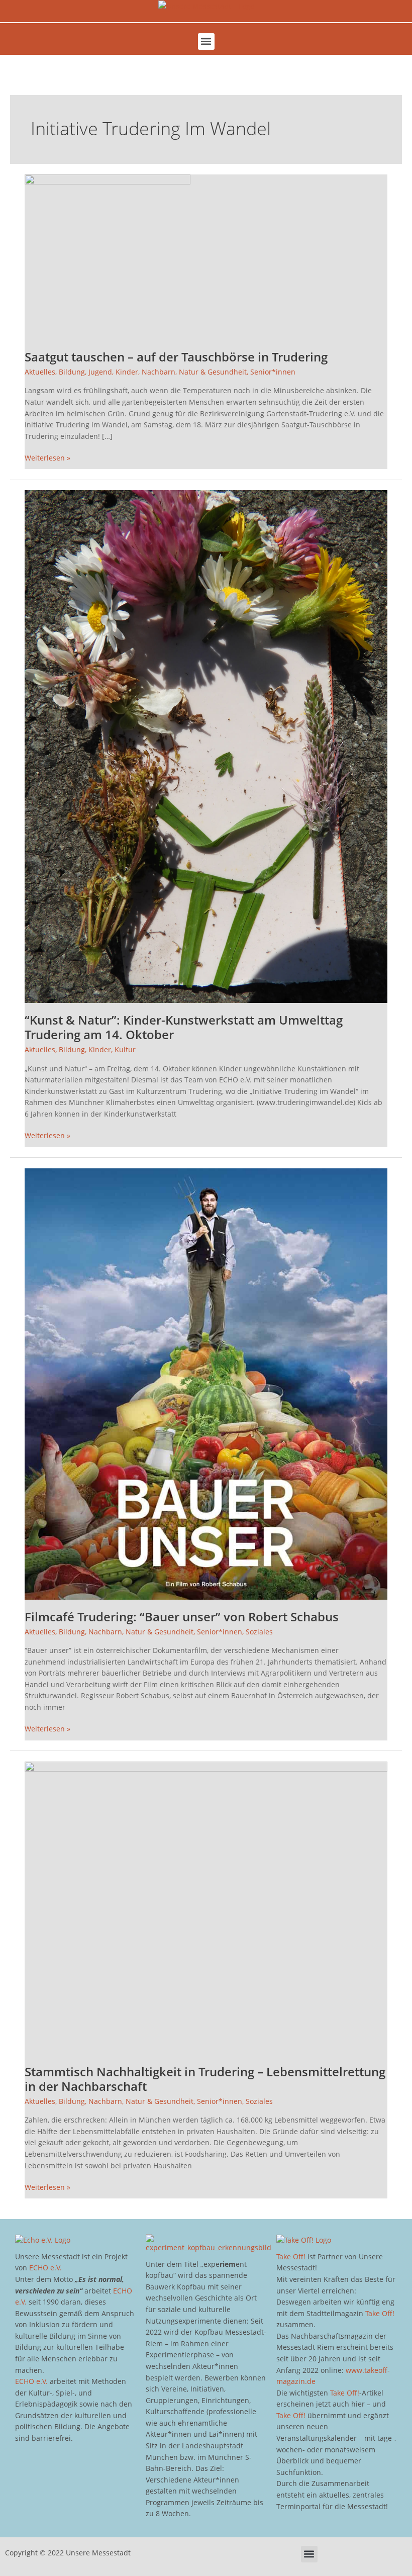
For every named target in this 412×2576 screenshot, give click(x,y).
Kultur (125, 1049)
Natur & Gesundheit (213, 372)
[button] (206, 41)
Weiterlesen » (47, 457)
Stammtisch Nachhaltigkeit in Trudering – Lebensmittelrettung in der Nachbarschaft (205, 2079)
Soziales (259, 1632)
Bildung (72, 372)
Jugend (100, 372)
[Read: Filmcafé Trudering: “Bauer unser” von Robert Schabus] (206, 1383)
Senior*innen (273, 372)
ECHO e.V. (45, 2268)
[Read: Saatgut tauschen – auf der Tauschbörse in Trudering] (108, 256)
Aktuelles (40, 372)
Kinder (127, 372)
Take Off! (291, 2257)
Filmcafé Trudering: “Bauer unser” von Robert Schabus (182, 1617)
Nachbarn (159, 372)
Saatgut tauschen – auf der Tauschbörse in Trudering (176, 357)
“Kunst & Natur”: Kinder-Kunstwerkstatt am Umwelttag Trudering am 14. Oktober (184, 1027)
